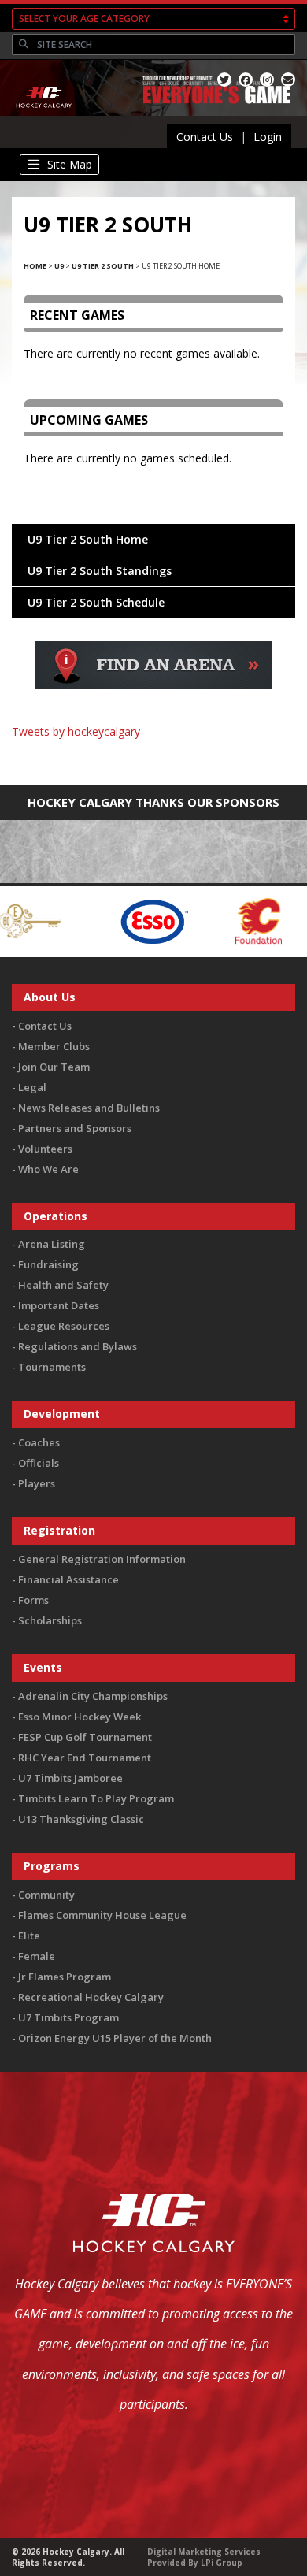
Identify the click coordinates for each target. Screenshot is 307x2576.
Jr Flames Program (65, 1977)
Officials (39, 1463)
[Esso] (117, 920)
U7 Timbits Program (68, 2017)
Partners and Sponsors (75, 1128)
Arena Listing (52, 1244)
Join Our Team (54, 1067)
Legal (32, 1087)
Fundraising (48, 1264)
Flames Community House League (102, 1915)
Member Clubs (54, 1046)
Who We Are (48, 1169)
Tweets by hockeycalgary (76, 731)
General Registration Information (102, 1559)
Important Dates (59, 1305)
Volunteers (45, 1149)
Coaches (39, 1442)
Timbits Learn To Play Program (96, 1798)
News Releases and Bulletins (89, 1108)
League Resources (64, 1326)
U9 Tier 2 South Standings (100, 571)
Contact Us (205, 137)
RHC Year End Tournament (85, 1758)
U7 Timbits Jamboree (70, 1778)
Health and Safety (63, 1285)
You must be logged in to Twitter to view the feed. (154, 754)
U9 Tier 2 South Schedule (96, 602)
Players (37, 1483)
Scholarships (50, 1620)
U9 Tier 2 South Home (88, 539)
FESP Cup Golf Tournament (85, 1737)
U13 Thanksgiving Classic (81, 1819)
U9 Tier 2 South (103, 266)
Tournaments (52, 1367)
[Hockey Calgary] (44, 117)
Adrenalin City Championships (93, 1696)
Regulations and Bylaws (78, 1346)
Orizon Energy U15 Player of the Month (115, 2038)
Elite (29, 1936)
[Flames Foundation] (222, 920)
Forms (33, 1600)
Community (46, 1895)
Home (35, 266)
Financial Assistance (68, 1579)
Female (37, 1956)
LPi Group (222, 2563)
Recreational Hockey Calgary (91, 1997)
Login (268, 137)
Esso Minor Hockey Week (80, 1717)
